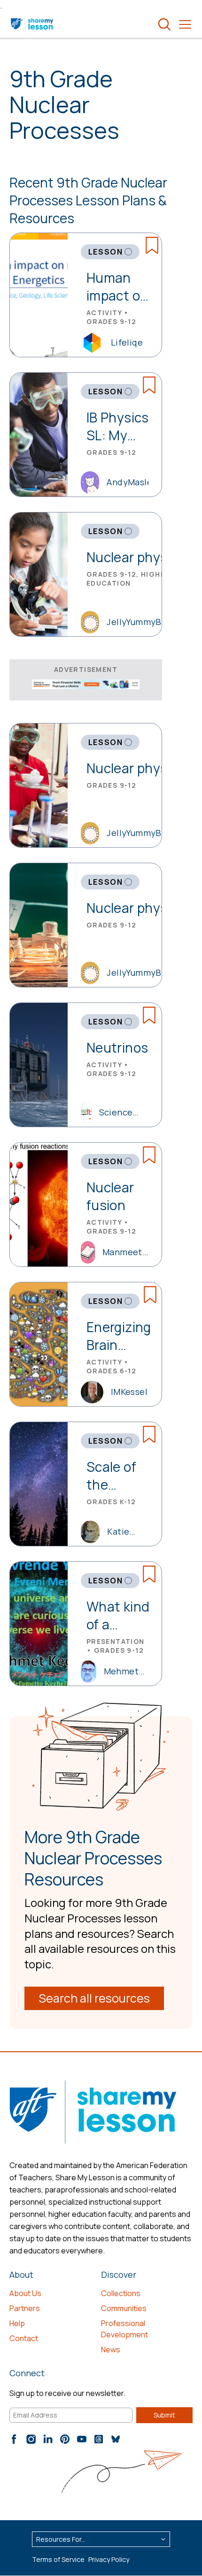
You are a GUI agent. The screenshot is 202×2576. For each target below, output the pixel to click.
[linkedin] (48, 2439)
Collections (121, 2293)
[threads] (99, 2439)
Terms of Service (58, 2559)
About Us (25, 2293)
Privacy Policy (109, 2559)
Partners (25, 2308)
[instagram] (31, 2439)
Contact (24, 2338)
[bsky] (116, 2439)
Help (17, 2323)
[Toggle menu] (185, 24)
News (111, 2350)
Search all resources (94, 1998)
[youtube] (82, 2439)
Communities (124, 2308)
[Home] (33, 24)
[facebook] (14, 2439)
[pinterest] (65, 2439)
